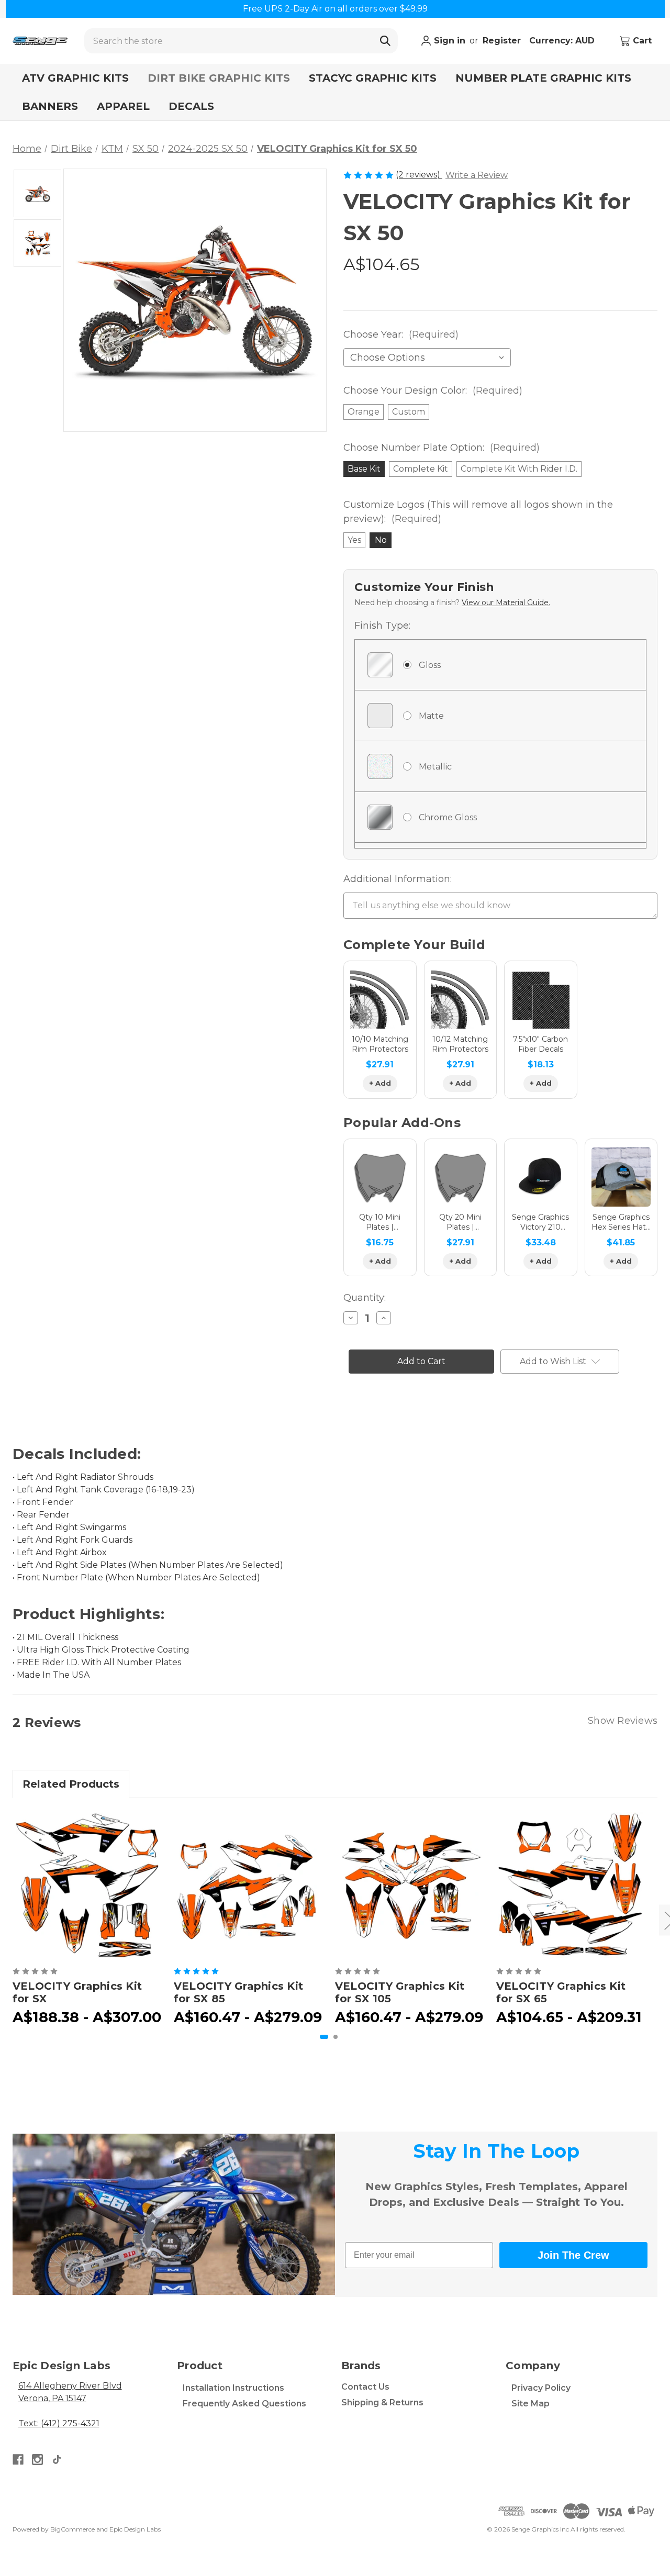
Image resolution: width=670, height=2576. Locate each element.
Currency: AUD (563, 41)
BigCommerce (72, 2529)
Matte (431, 716)
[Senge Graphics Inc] (40, 41)
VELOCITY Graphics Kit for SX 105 (400, 1992)
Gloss (430, 665)
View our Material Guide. (506, 603)
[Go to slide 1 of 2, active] (324, 2037)
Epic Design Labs (135, 2529)
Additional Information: (398, 879)
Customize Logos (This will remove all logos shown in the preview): (478, 512)
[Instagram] (37, 2460)
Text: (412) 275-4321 (59, 2423)
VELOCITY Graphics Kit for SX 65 (561, 1992)
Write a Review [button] (477, 175)
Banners (50, 106)
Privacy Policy (541, 2388)
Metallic (435, 767)
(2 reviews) (419, 175)
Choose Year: (401, 334)
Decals (191, 106)
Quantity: (365, 1298)
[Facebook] (18, 2460)
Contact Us (365, 2387)
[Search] (385, 41)
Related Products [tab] (71, 1784)
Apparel (123, 106)
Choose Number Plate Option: (442, 448)
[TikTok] (57, 2460)
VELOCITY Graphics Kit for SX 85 (238, 1992)
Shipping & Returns (382, 2402)
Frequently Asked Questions (244, 2404)
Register (502, 41)
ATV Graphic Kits (75, 78)
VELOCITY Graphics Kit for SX (77, 1992)
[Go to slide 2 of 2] (336, 2037)
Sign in (448, 41)
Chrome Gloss (448, 817)
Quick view (87, 1885)
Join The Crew (573, 2255)
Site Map (531, 2404)
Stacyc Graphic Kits (373, 78)
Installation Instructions (233, 2388)
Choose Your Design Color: (433, 391)
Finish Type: (382, 626)
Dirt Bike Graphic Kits (219, 78)
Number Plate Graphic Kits (543, 78)
